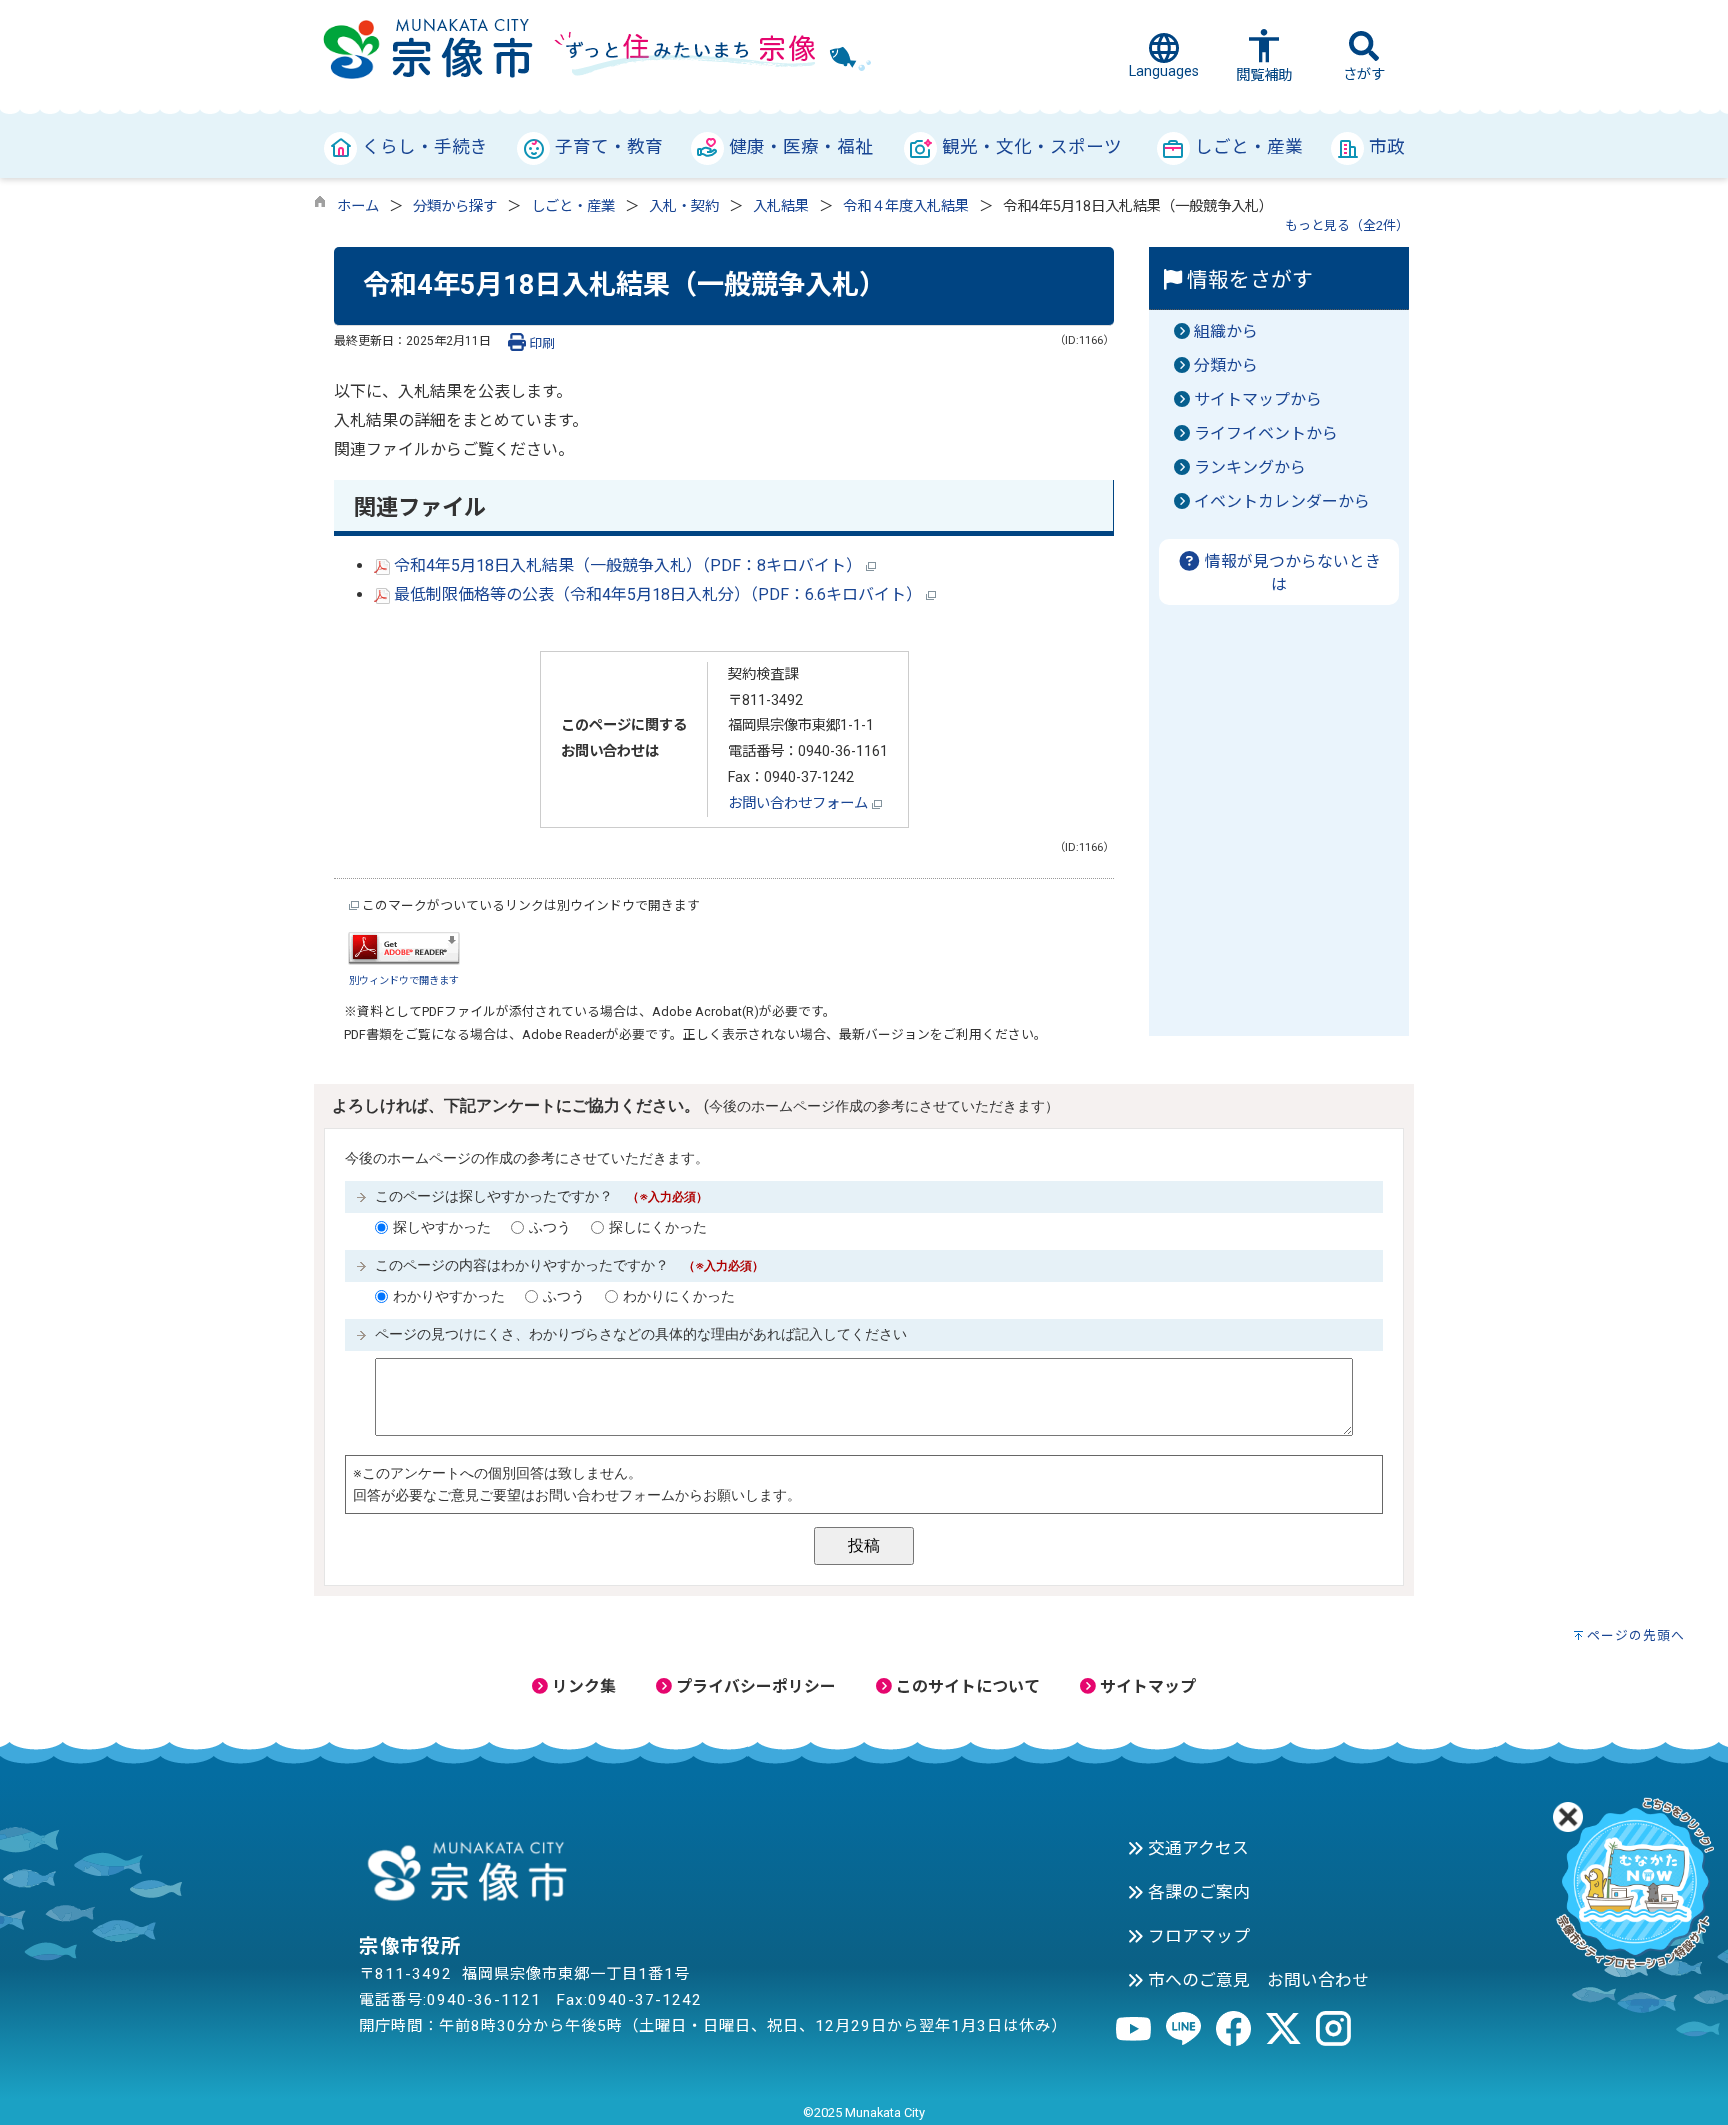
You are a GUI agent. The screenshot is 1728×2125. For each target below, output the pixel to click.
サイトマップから (1258, 399)
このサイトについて (966, 1686)
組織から (1226, 331)
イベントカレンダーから (1282, 501)
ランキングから (1250, 467)
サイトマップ (1146, 1686)
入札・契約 (684, 206)
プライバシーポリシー (754, 1686)
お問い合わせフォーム (800, 803)
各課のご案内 (1197, 1892)
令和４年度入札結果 (906, 206)
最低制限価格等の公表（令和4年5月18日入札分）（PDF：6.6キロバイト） (658, 594)
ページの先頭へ (1636, 1635)
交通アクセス (1196, 1848)
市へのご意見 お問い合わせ (1256, 1980)
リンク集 (582, 1686)
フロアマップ (1197, 1936)
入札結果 (781, 206)
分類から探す (455, 206)
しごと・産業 (573, 206)
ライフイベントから (1266, 433)
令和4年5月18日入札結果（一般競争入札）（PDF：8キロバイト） (628, 565)
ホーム (358, 206)
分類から (1226, 365)
